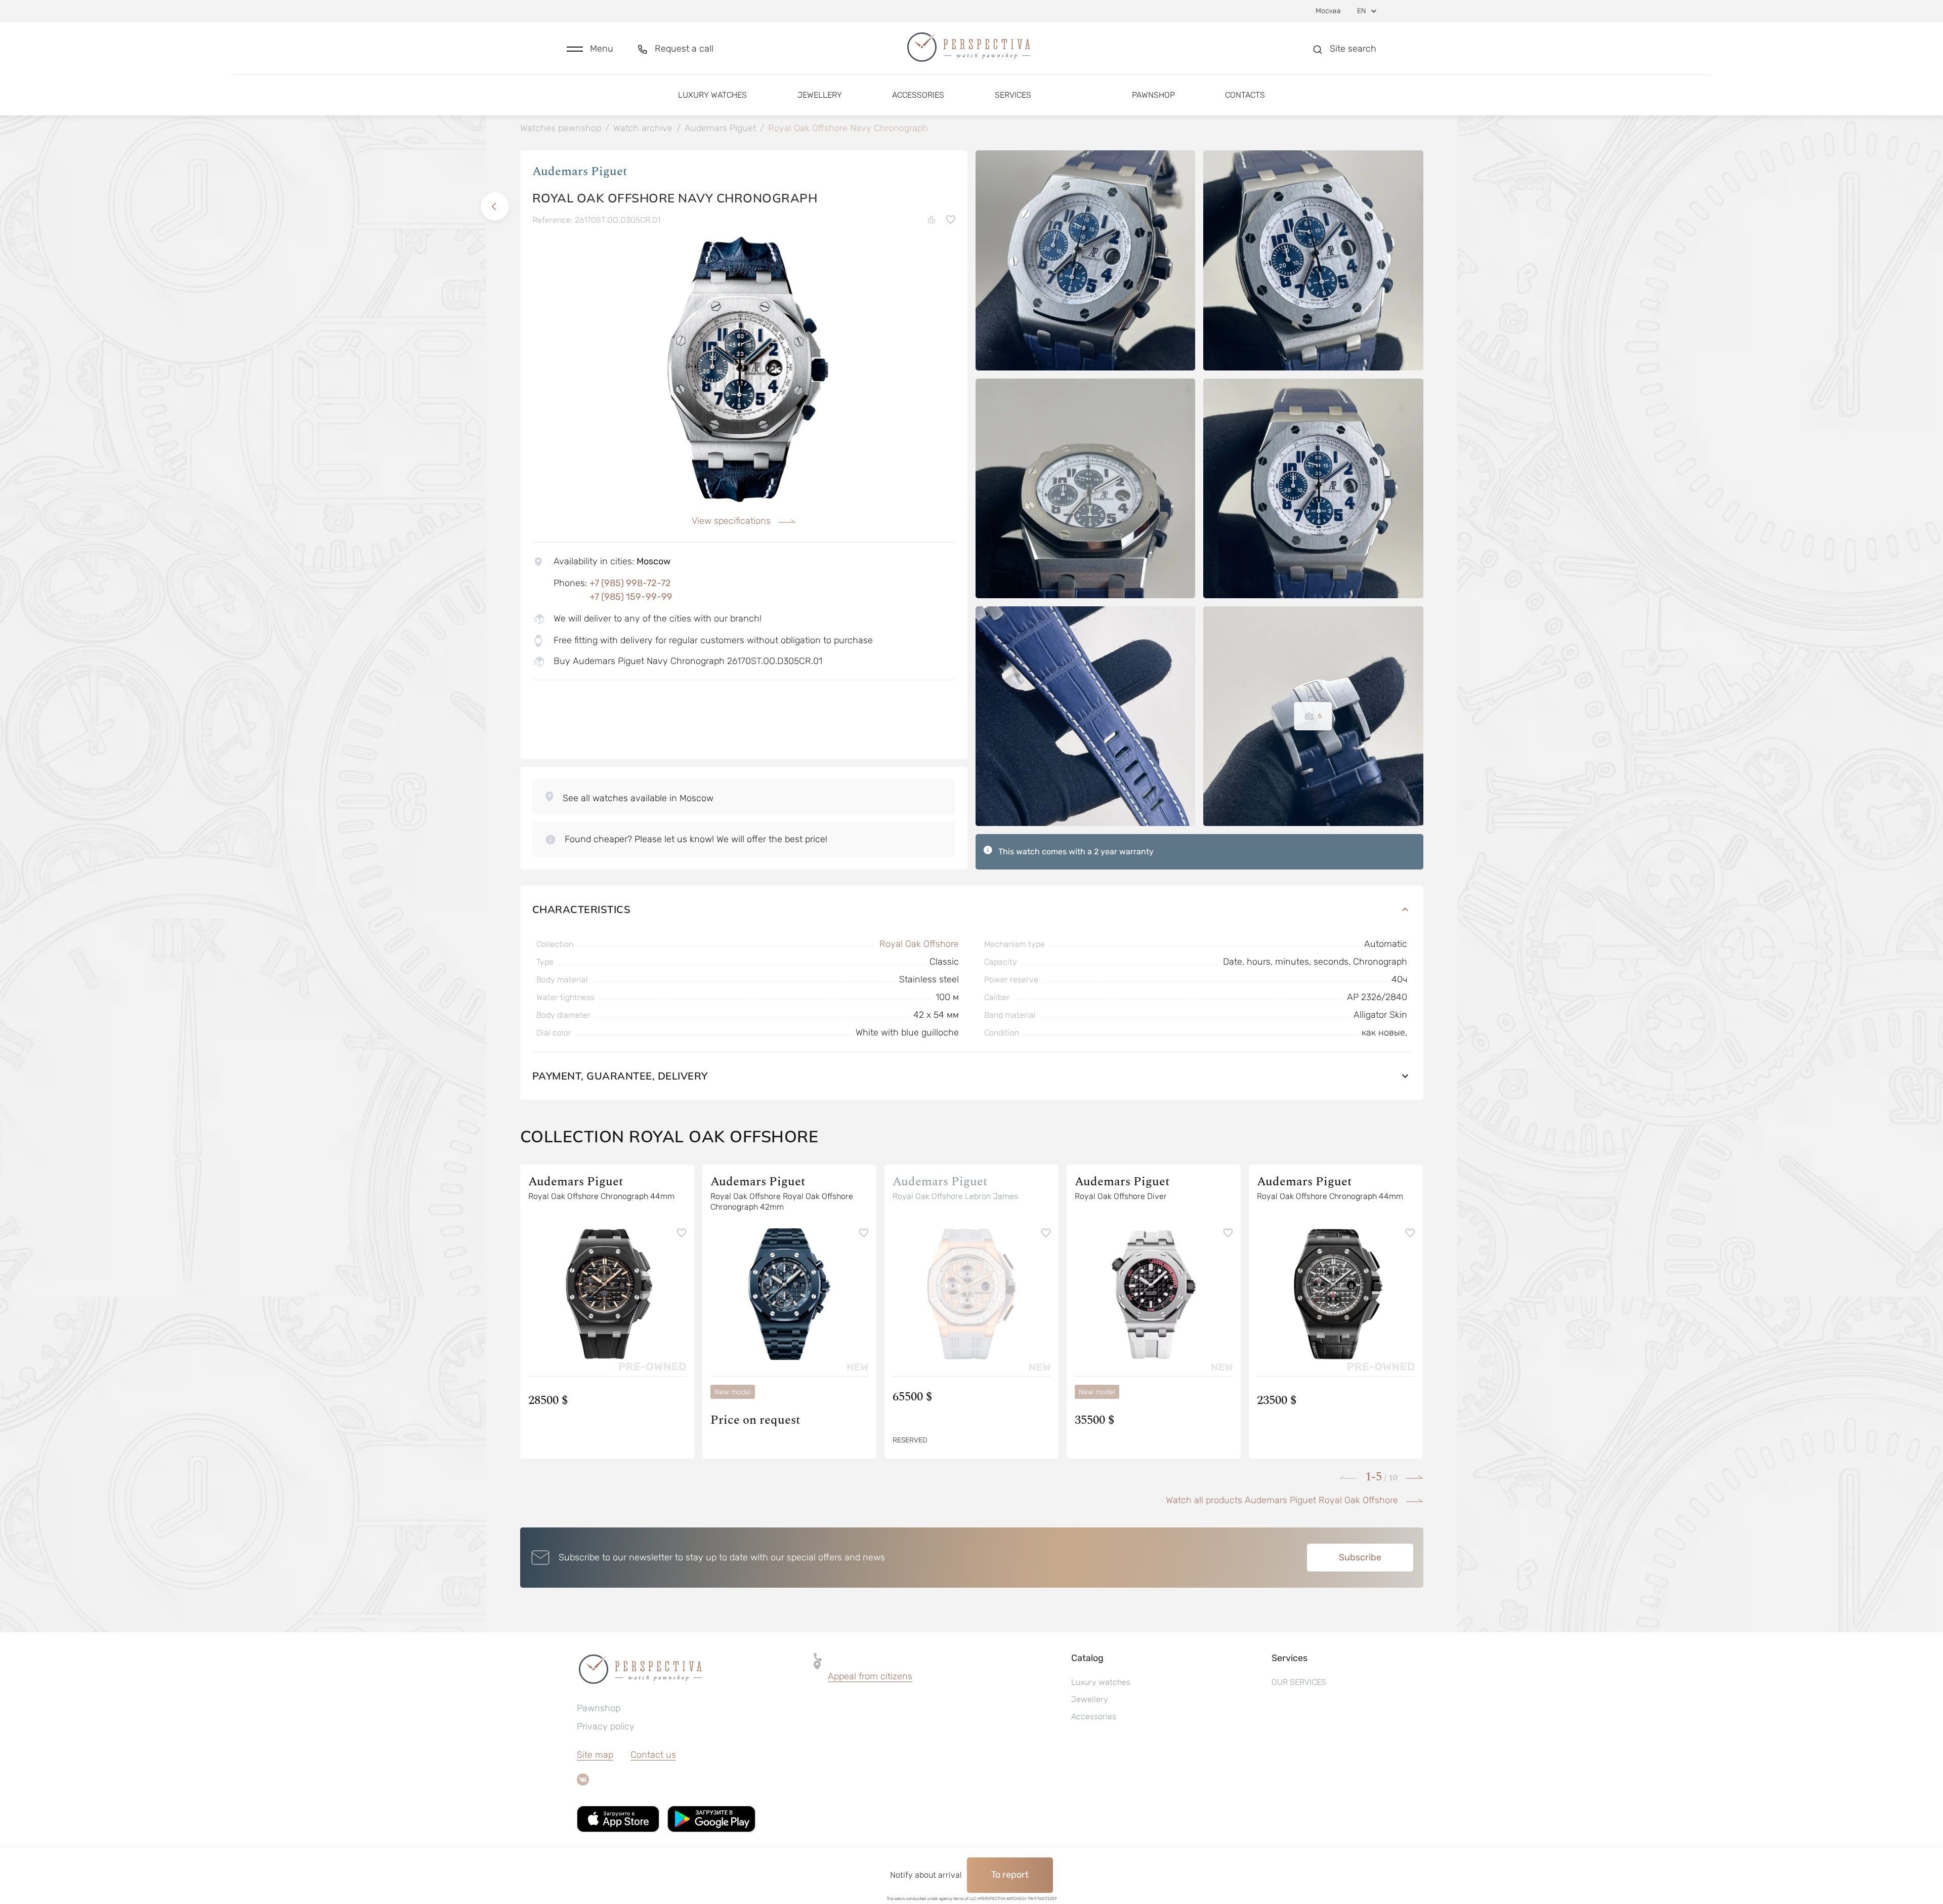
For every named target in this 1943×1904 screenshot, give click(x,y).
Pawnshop (1153, 95)
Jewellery (820, 95)
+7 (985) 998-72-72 (630, 583)
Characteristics (582, 909)
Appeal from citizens (870, 1676)
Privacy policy (606, 1726)
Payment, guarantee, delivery (620, 1076)
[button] (590, 49)
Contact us (653, 1755)
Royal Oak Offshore (919, 944)
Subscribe (1360, 1557)
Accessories (918, 95)
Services (1013, 95)
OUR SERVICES (1299, 1682)
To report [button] (1010, 1875)
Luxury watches (712, 95)
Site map (595, 1755)
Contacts (1245, 95)
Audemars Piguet (580, 172)
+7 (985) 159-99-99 (631, 597)
